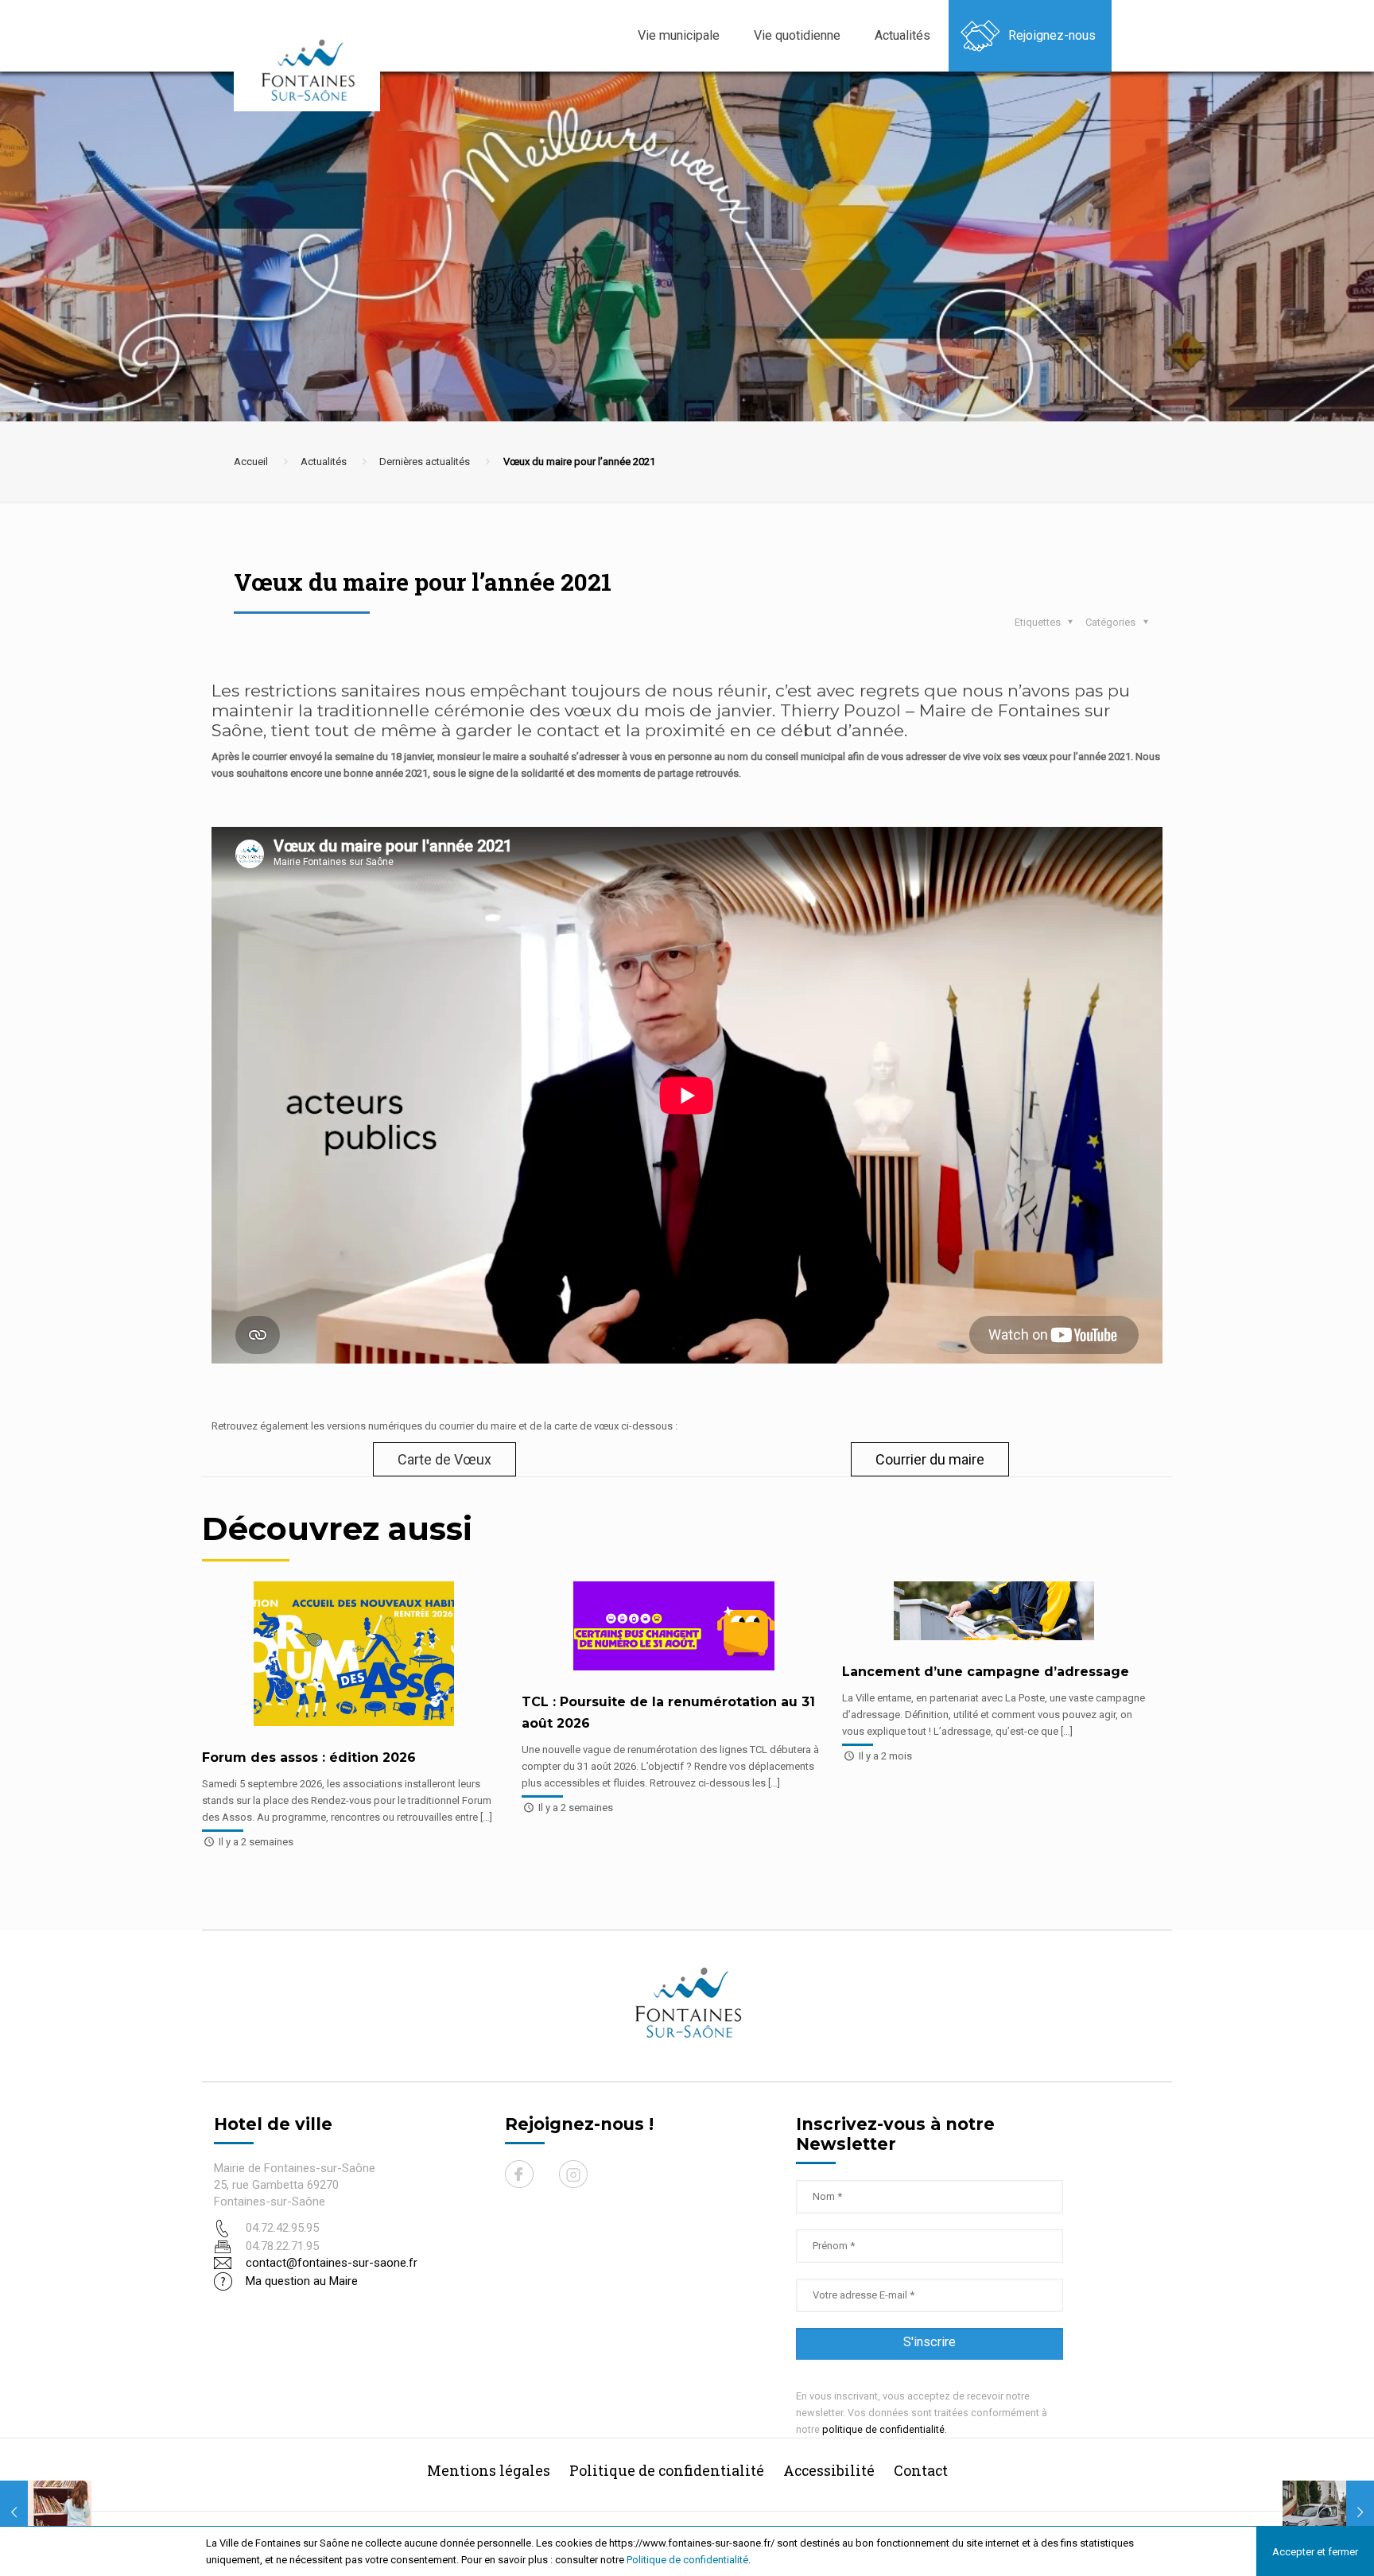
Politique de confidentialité (687, 2560)
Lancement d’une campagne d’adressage (986, 1672)
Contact (921, 2470)
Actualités (324, 462)
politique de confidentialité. (885, 2429)
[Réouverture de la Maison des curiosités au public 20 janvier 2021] (46, 2512)
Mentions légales (489, 2470)
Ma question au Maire (302, 2281)
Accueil (251, 462)
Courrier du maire (930, 1459)
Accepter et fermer (1315, 2552)
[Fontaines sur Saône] (313, 70)
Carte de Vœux (444, 1459)
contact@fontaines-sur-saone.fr (332, 2263)
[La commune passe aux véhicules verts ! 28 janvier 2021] (1328, 2512)
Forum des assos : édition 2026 (309, 1757)
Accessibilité (829, 2470)
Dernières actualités (425, 462)
